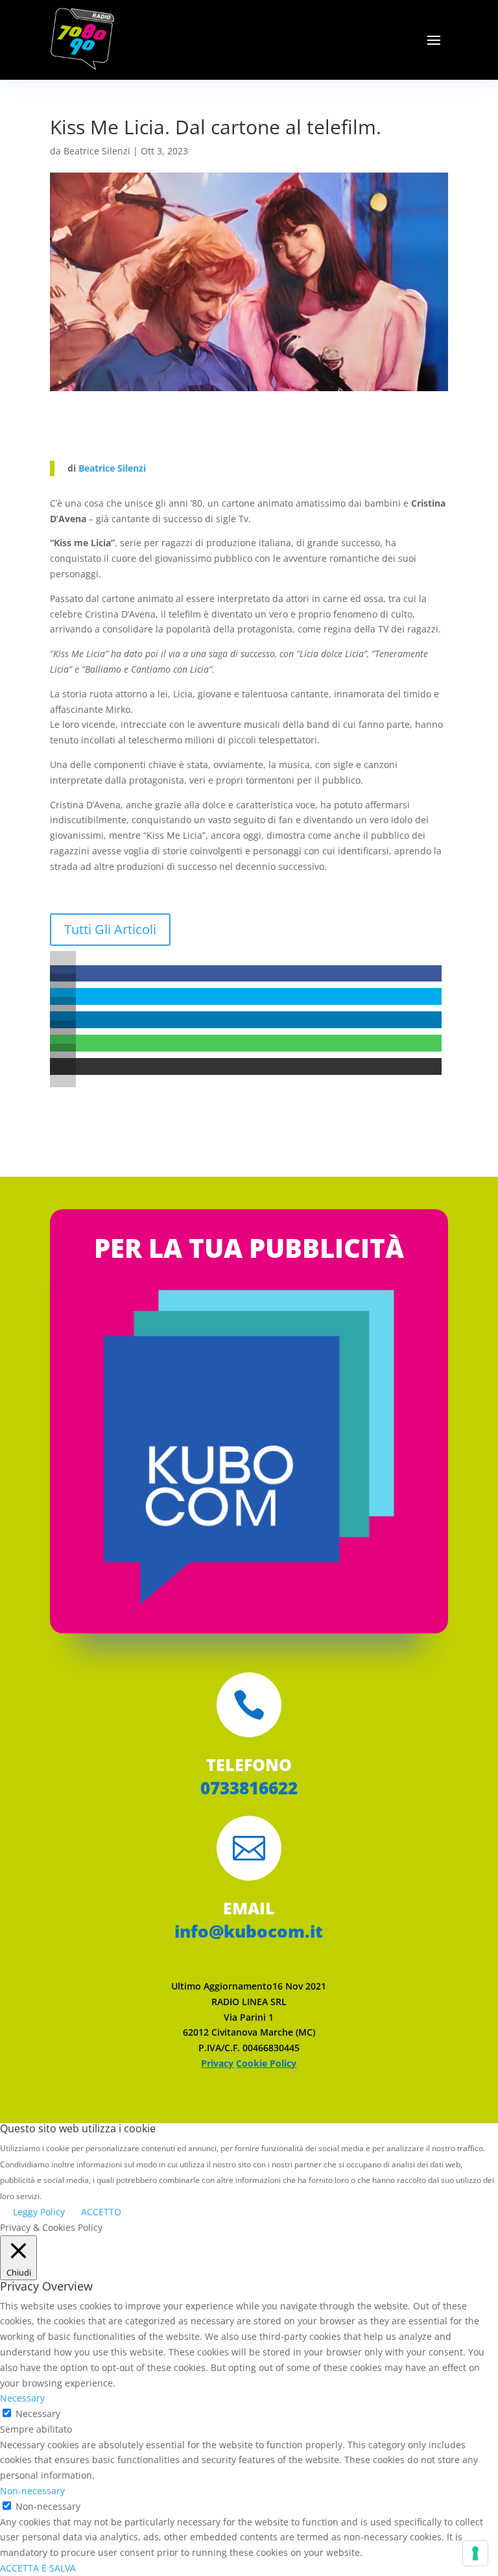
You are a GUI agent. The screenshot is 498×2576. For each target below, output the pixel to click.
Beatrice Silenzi (97, 151)
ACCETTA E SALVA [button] (38, 2568)
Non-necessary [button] (32, 2491)
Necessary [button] (22, 2398)
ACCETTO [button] (101, 2212)
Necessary (38, 2413)
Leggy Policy (39, 2212)
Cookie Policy (266, 2063)
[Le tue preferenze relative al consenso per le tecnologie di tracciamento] (475, 2553)
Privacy (217, 2063)
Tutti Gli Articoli (110, 929)
